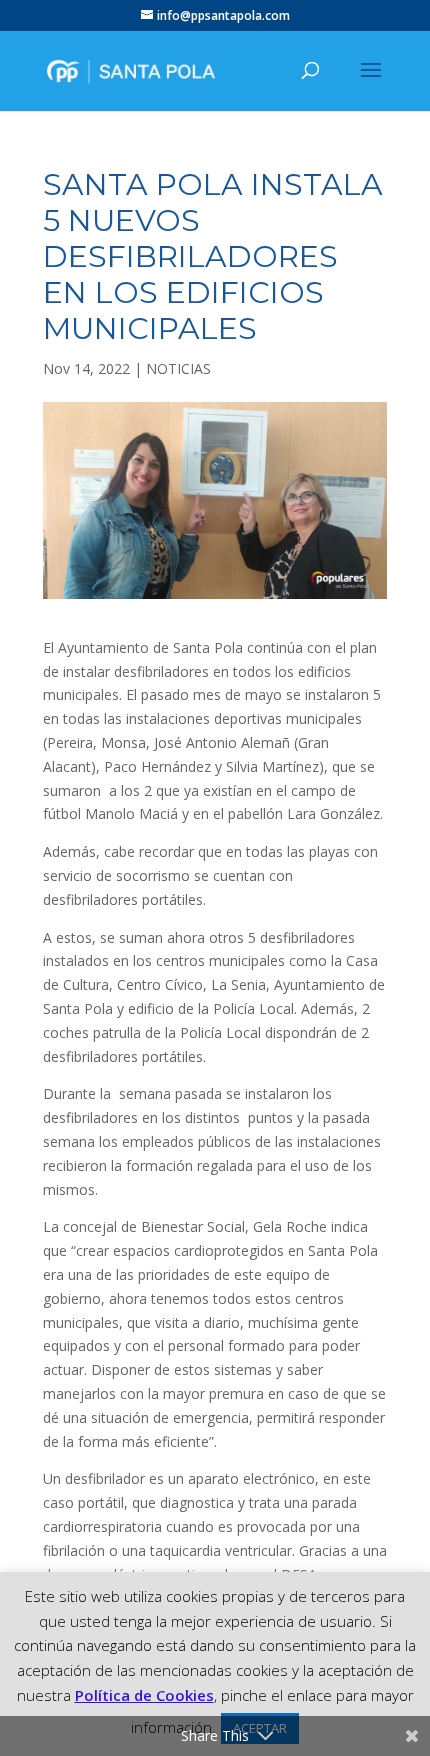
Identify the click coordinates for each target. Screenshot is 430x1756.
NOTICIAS (178, 368)
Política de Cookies (144, 1695)
